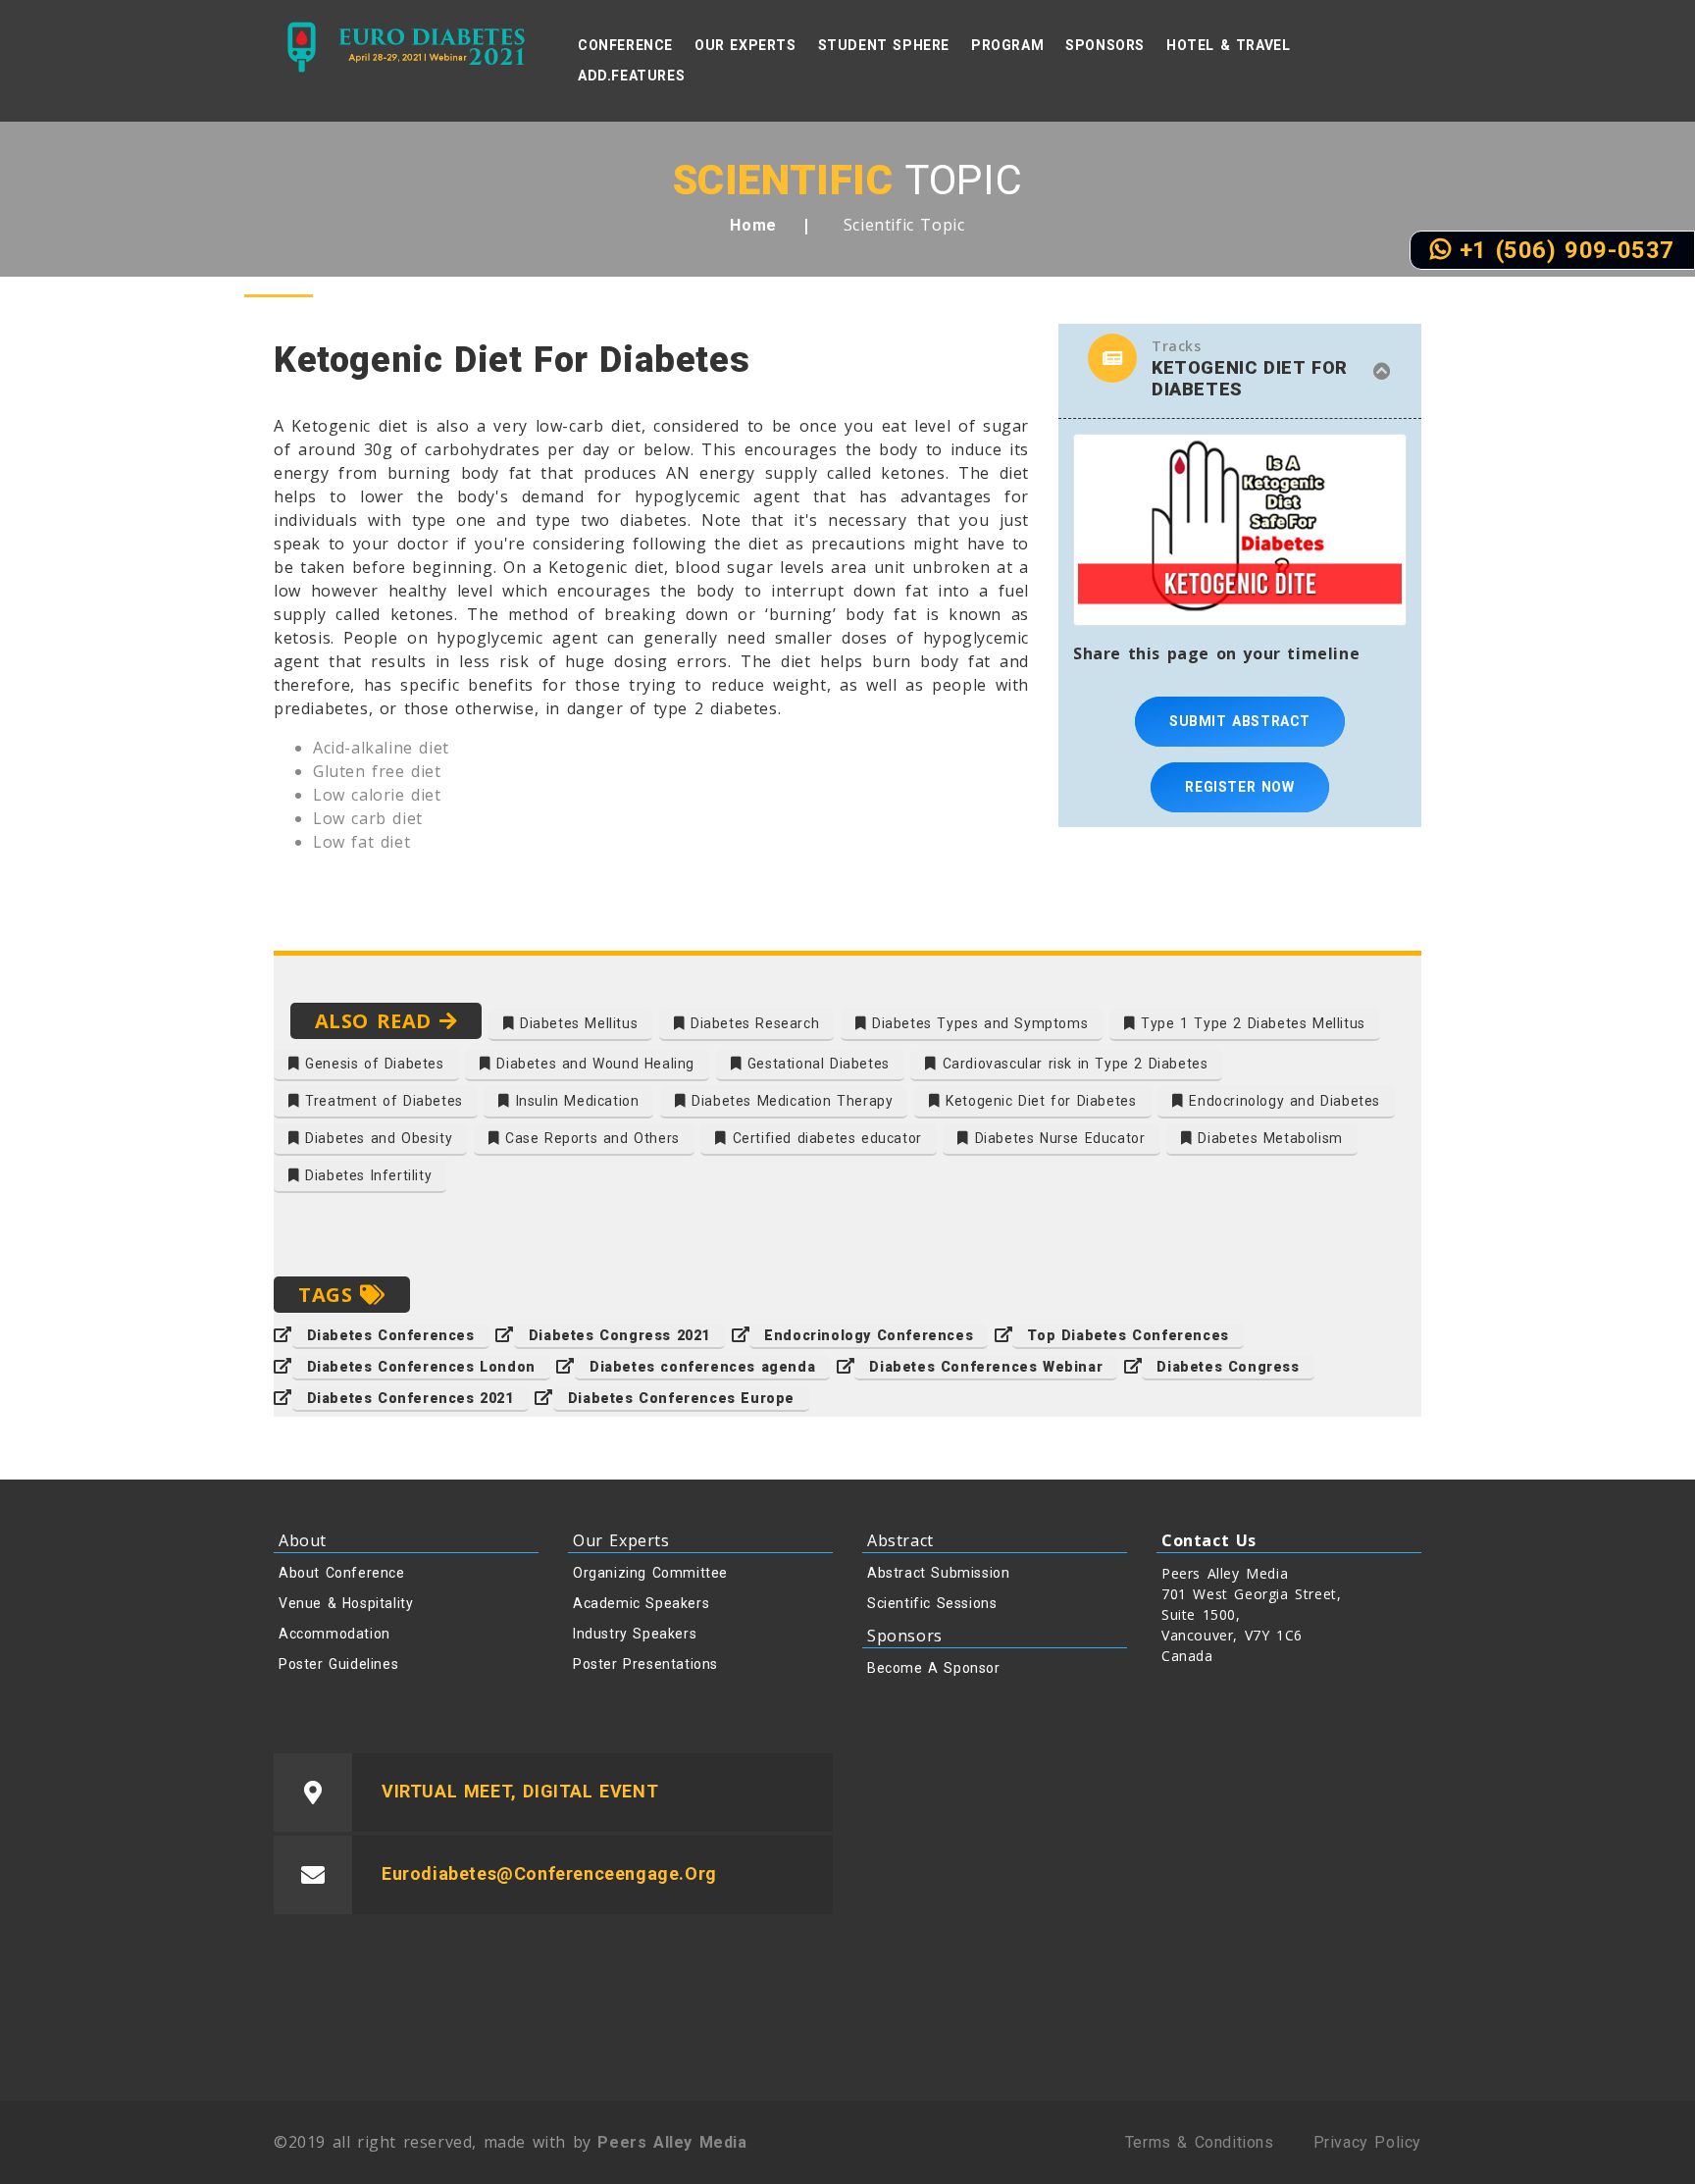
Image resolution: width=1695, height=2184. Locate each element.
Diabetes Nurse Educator (1057, 1138)
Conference (625, 45)
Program (1007, 45)
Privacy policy (1367, 2142)
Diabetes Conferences (391, 1335)
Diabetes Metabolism (1268, 1138)
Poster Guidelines (338, 1664)
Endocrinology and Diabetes (1282, 1101)
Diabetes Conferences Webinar (986, 1367)
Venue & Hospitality (346, 1603)
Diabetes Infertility (366, 1175)
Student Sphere (884, 45)
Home (753, 225)
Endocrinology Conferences (869, 1335)
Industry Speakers (635, 1634)
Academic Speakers (641, 1603)
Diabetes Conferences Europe (681, 1398)
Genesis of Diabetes (372, 1064)
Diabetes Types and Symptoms (978, 1023)
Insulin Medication (574, 1101)
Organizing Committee (650, 1573)
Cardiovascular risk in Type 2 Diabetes (1072, 1064)
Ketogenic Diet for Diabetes (1039, 1101)
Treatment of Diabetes (382, 1101)
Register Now (1239, 787)
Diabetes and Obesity (377, 1138)
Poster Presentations (645, 1664)
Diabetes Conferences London (421, 1367)
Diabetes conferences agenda (702, 1367)
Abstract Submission (938, 1573)
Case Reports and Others (589, 1138)
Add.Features (631, 76)
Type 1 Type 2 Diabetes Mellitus (1251, 1023)
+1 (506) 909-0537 (1563, 250)
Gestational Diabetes (816, 1064)
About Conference (342, 1573)
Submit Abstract (1240, 721)
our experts (745, 45)
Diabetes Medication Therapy (790, 1101)
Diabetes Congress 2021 (619, 1335)
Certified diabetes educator (824, 1138)
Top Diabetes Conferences (1128, 1335)
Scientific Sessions (932, 1603)
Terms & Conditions (1200, 2142)
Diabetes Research (752, 1023)
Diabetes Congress (1228, 1367)
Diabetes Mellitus (576, 1023)
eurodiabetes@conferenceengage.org (549, 1873)
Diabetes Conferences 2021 (411, 1398)
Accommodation (334, 1634)
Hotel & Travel (1228, 45)
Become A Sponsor (934, 1668)
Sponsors (1105, 45)
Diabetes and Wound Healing (593, 1064)
